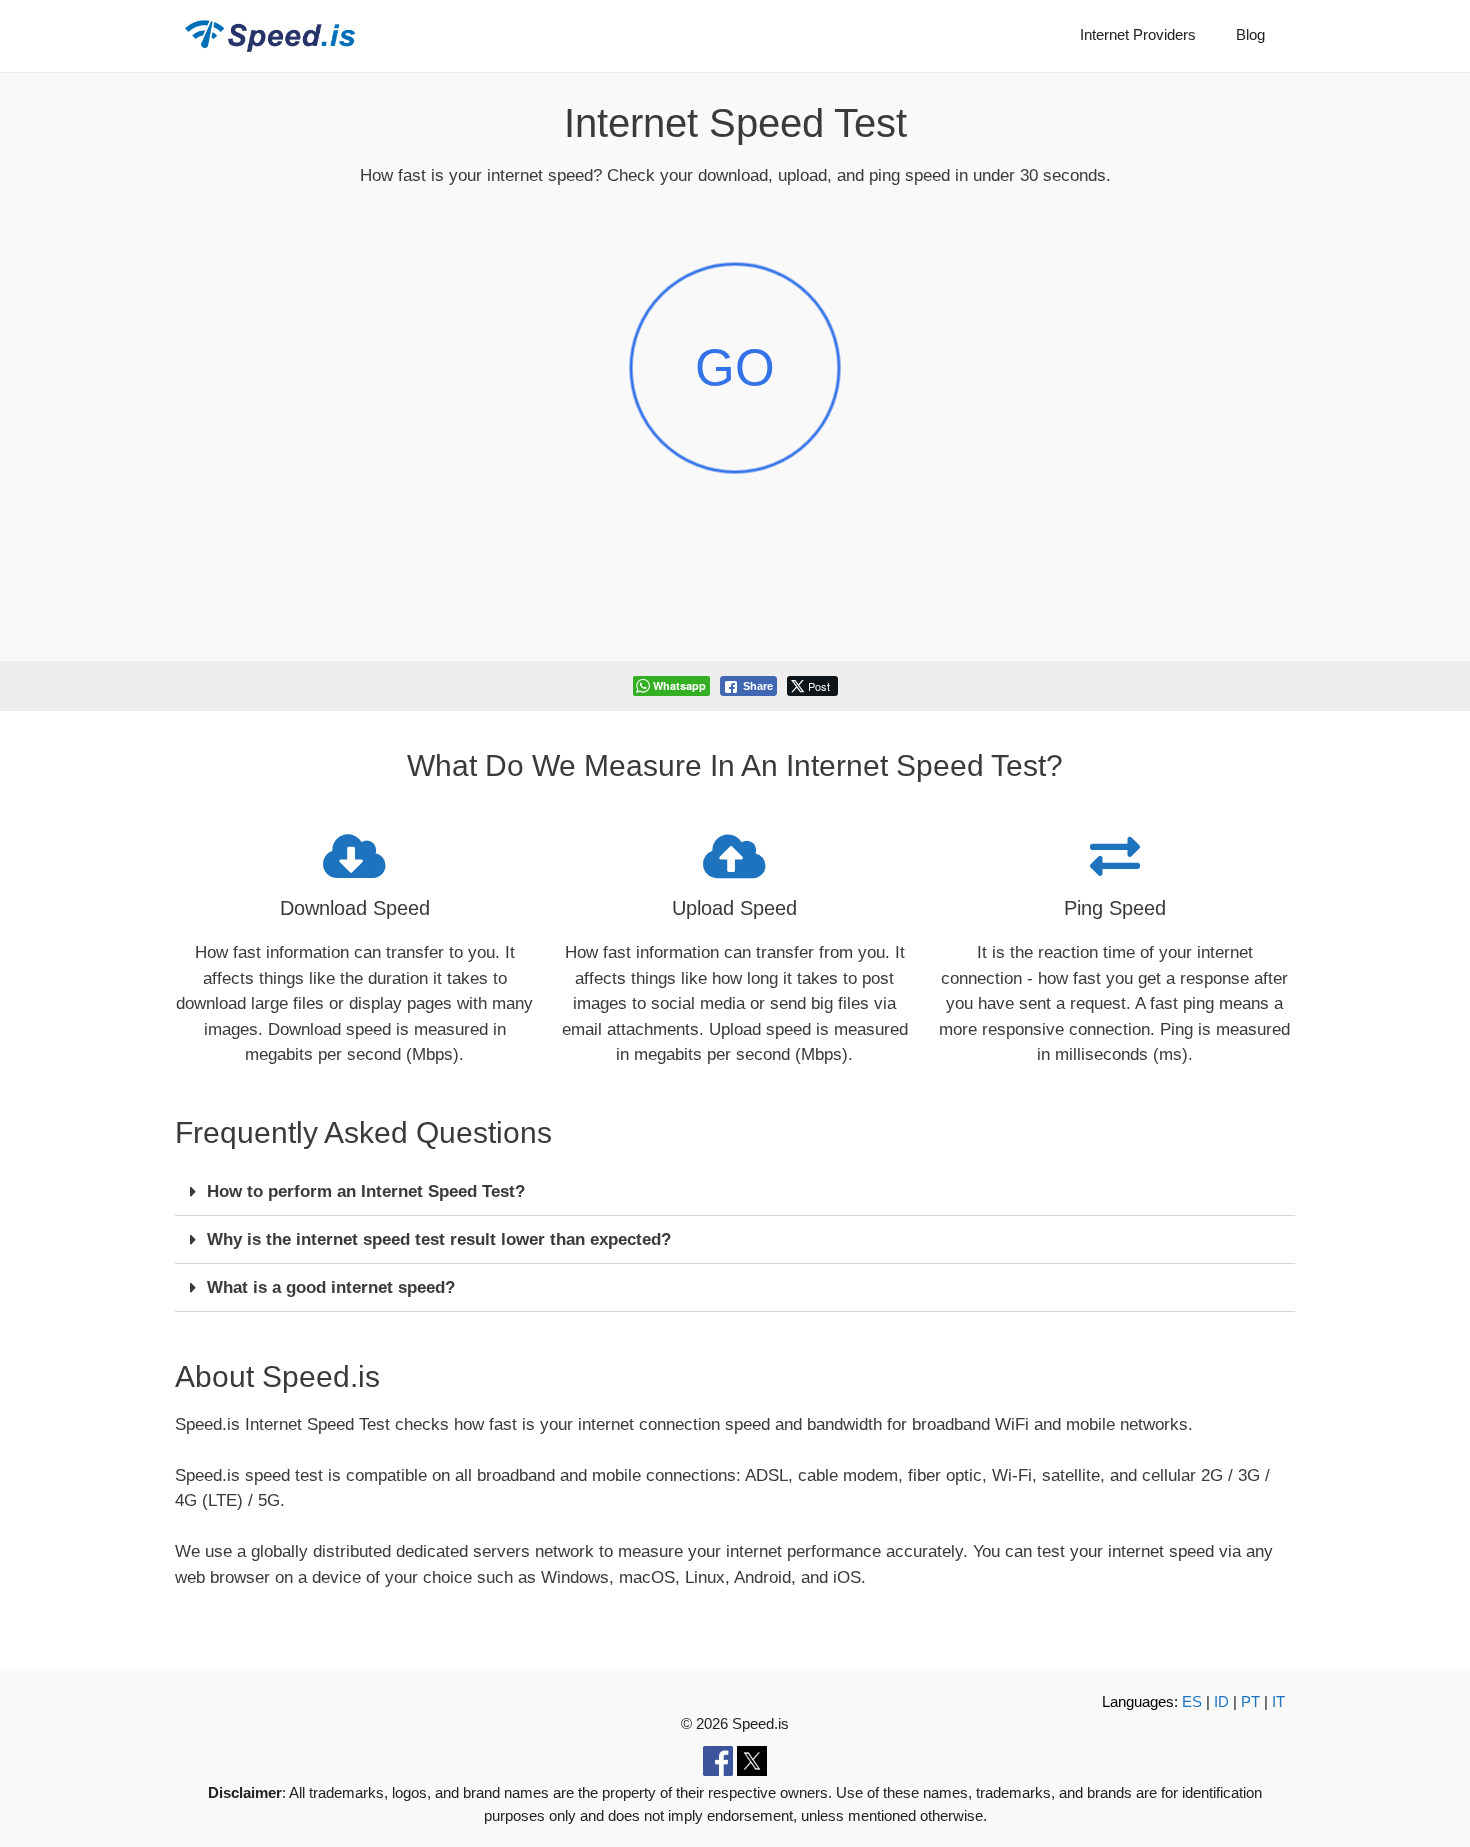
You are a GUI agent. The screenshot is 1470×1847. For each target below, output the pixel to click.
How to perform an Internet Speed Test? (366, 1191)
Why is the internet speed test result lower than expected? (439, 1239)
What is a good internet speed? (331, 1287)
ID (1221, 1701)
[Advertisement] (735, 599)
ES (1192, 1701)
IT (1278, 1701)
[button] (735, 1192)
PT (1250, 1701)
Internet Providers (1138, 34)
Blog (1250, 34)
